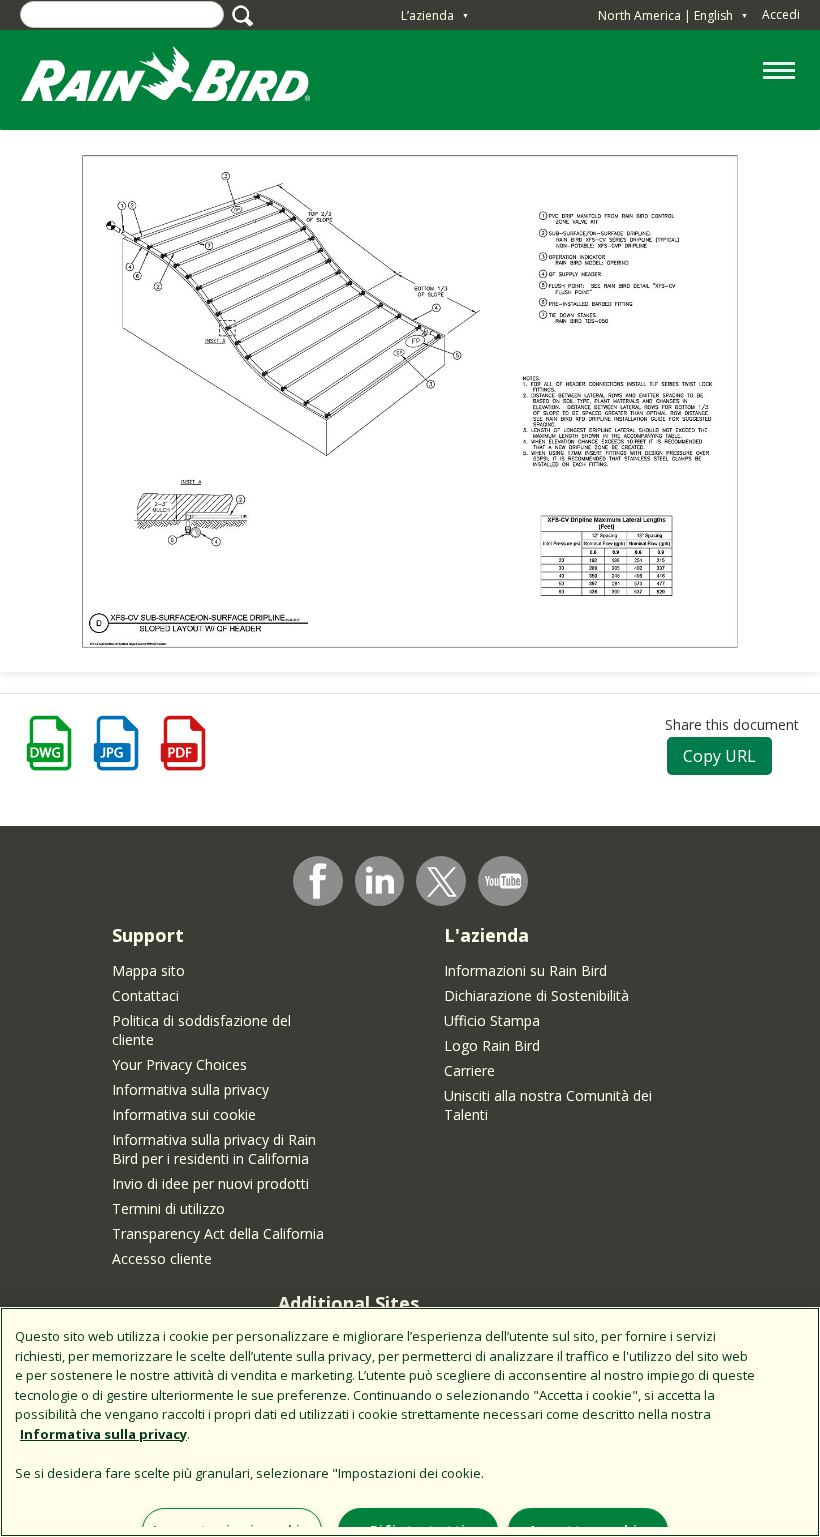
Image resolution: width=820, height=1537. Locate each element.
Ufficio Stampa (492, 1020)
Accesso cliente (162, 1258)
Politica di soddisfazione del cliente (201, 1030)
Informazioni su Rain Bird (525, 970)
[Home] (185, 78)
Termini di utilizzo (168, 1208)
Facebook (318, 881)
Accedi (781, 14)
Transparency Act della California (218, 1233)
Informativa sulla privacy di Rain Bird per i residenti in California (214, 1149)
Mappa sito (148, 970)
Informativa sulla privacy (190, 1089)
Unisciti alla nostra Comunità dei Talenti (548, 1105)
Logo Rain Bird (492, 1045)
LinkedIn (380, 880)
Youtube (503, 881)
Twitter (442, 882)
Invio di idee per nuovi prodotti (210, 1183)
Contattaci (145, 995)
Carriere (469, 1070)
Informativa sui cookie (184, 1114)
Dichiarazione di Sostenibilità (536, 995)
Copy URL (719, 756)
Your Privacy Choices (179, 1064)
